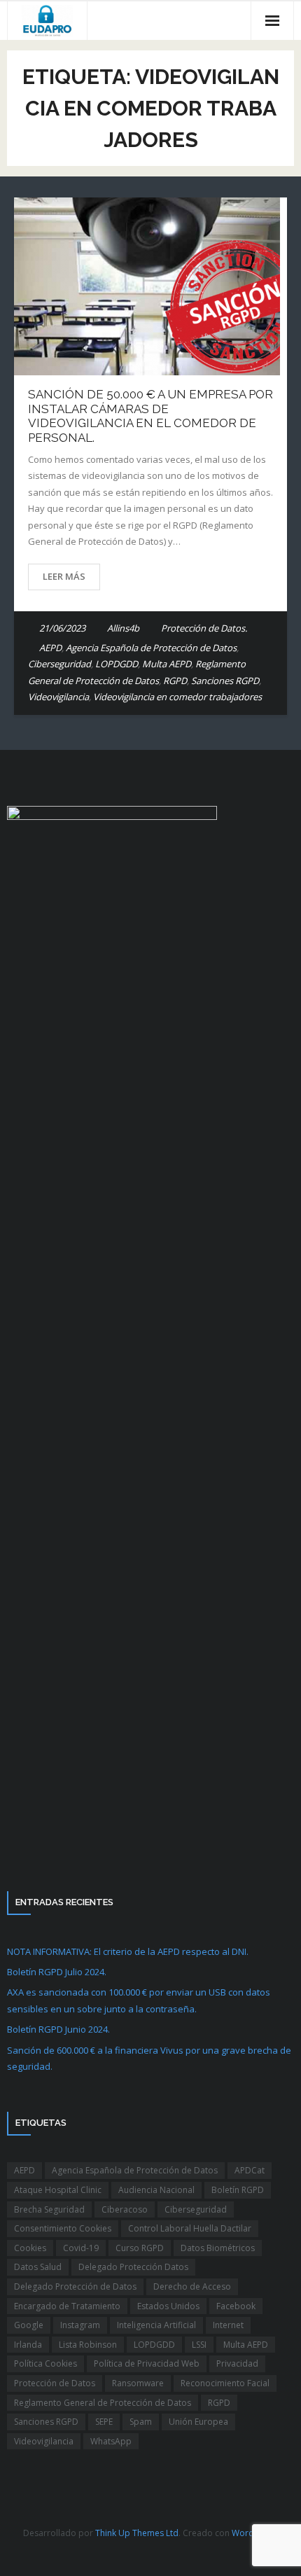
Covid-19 (81, 2248)
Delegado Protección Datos (133, 2267)
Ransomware (138, 2383)
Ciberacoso (125, 2209)
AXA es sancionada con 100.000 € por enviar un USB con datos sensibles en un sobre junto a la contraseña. (139, 2000)
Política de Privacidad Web (147, 2363)
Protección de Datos (55, 2383)
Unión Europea (198, 2422)
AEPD (50, 648)
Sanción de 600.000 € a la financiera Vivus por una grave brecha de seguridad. (149, 2058)
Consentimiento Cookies (63, 2228)
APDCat (250, 2170)
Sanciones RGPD (225, 681)
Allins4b (123, 628)
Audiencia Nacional (156, 2190)
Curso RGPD (140, 2248)
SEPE (104, 2422)
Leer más (64, 576)
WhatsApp (111, 2441)
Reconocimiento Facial (225, 2383)
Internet (228, 2325)
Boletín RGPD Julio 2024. (57, 1972)
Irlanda (28, 2345)
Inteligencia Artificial (156, 2325)
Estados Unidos (168, 2306)
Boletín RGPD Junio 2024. (58, 2029)
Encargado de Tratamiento (67, 2306)
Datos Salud (38, 2267)
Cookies (30, 2248)
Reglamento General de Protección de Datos (103, 2403)
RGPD (175, 681)
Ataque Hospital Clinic (58, 2190)
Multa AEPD (167, 664)
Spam (141, 2422)
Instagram (80, 2325)
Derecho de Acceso (192, 2286)
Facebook (236, 2306)
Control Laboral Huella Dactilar (190, 2228)
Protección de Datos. (204, 628)
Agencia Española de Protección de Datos (151, 648)
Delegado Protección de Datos (75, 2286)
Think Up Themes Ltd (137, 2533)
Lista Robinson (88, 2345)
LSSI (199, 2345)
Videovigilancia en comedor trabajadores (177, 697)
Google (29, 2325)
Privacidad (237, 2363)
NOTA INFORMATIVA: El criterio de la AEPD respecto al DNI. (128, 1951)
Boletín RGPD (238, 2190)
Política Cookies (45, 2363)
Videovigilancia (58, 697)
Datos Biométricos (218, 2248)
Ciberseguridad (59, 664)
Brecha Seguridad (49, 2209)
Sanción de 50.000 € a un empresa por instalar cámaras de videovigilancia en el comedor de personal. (150, 416)
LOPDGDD (117, 664)
